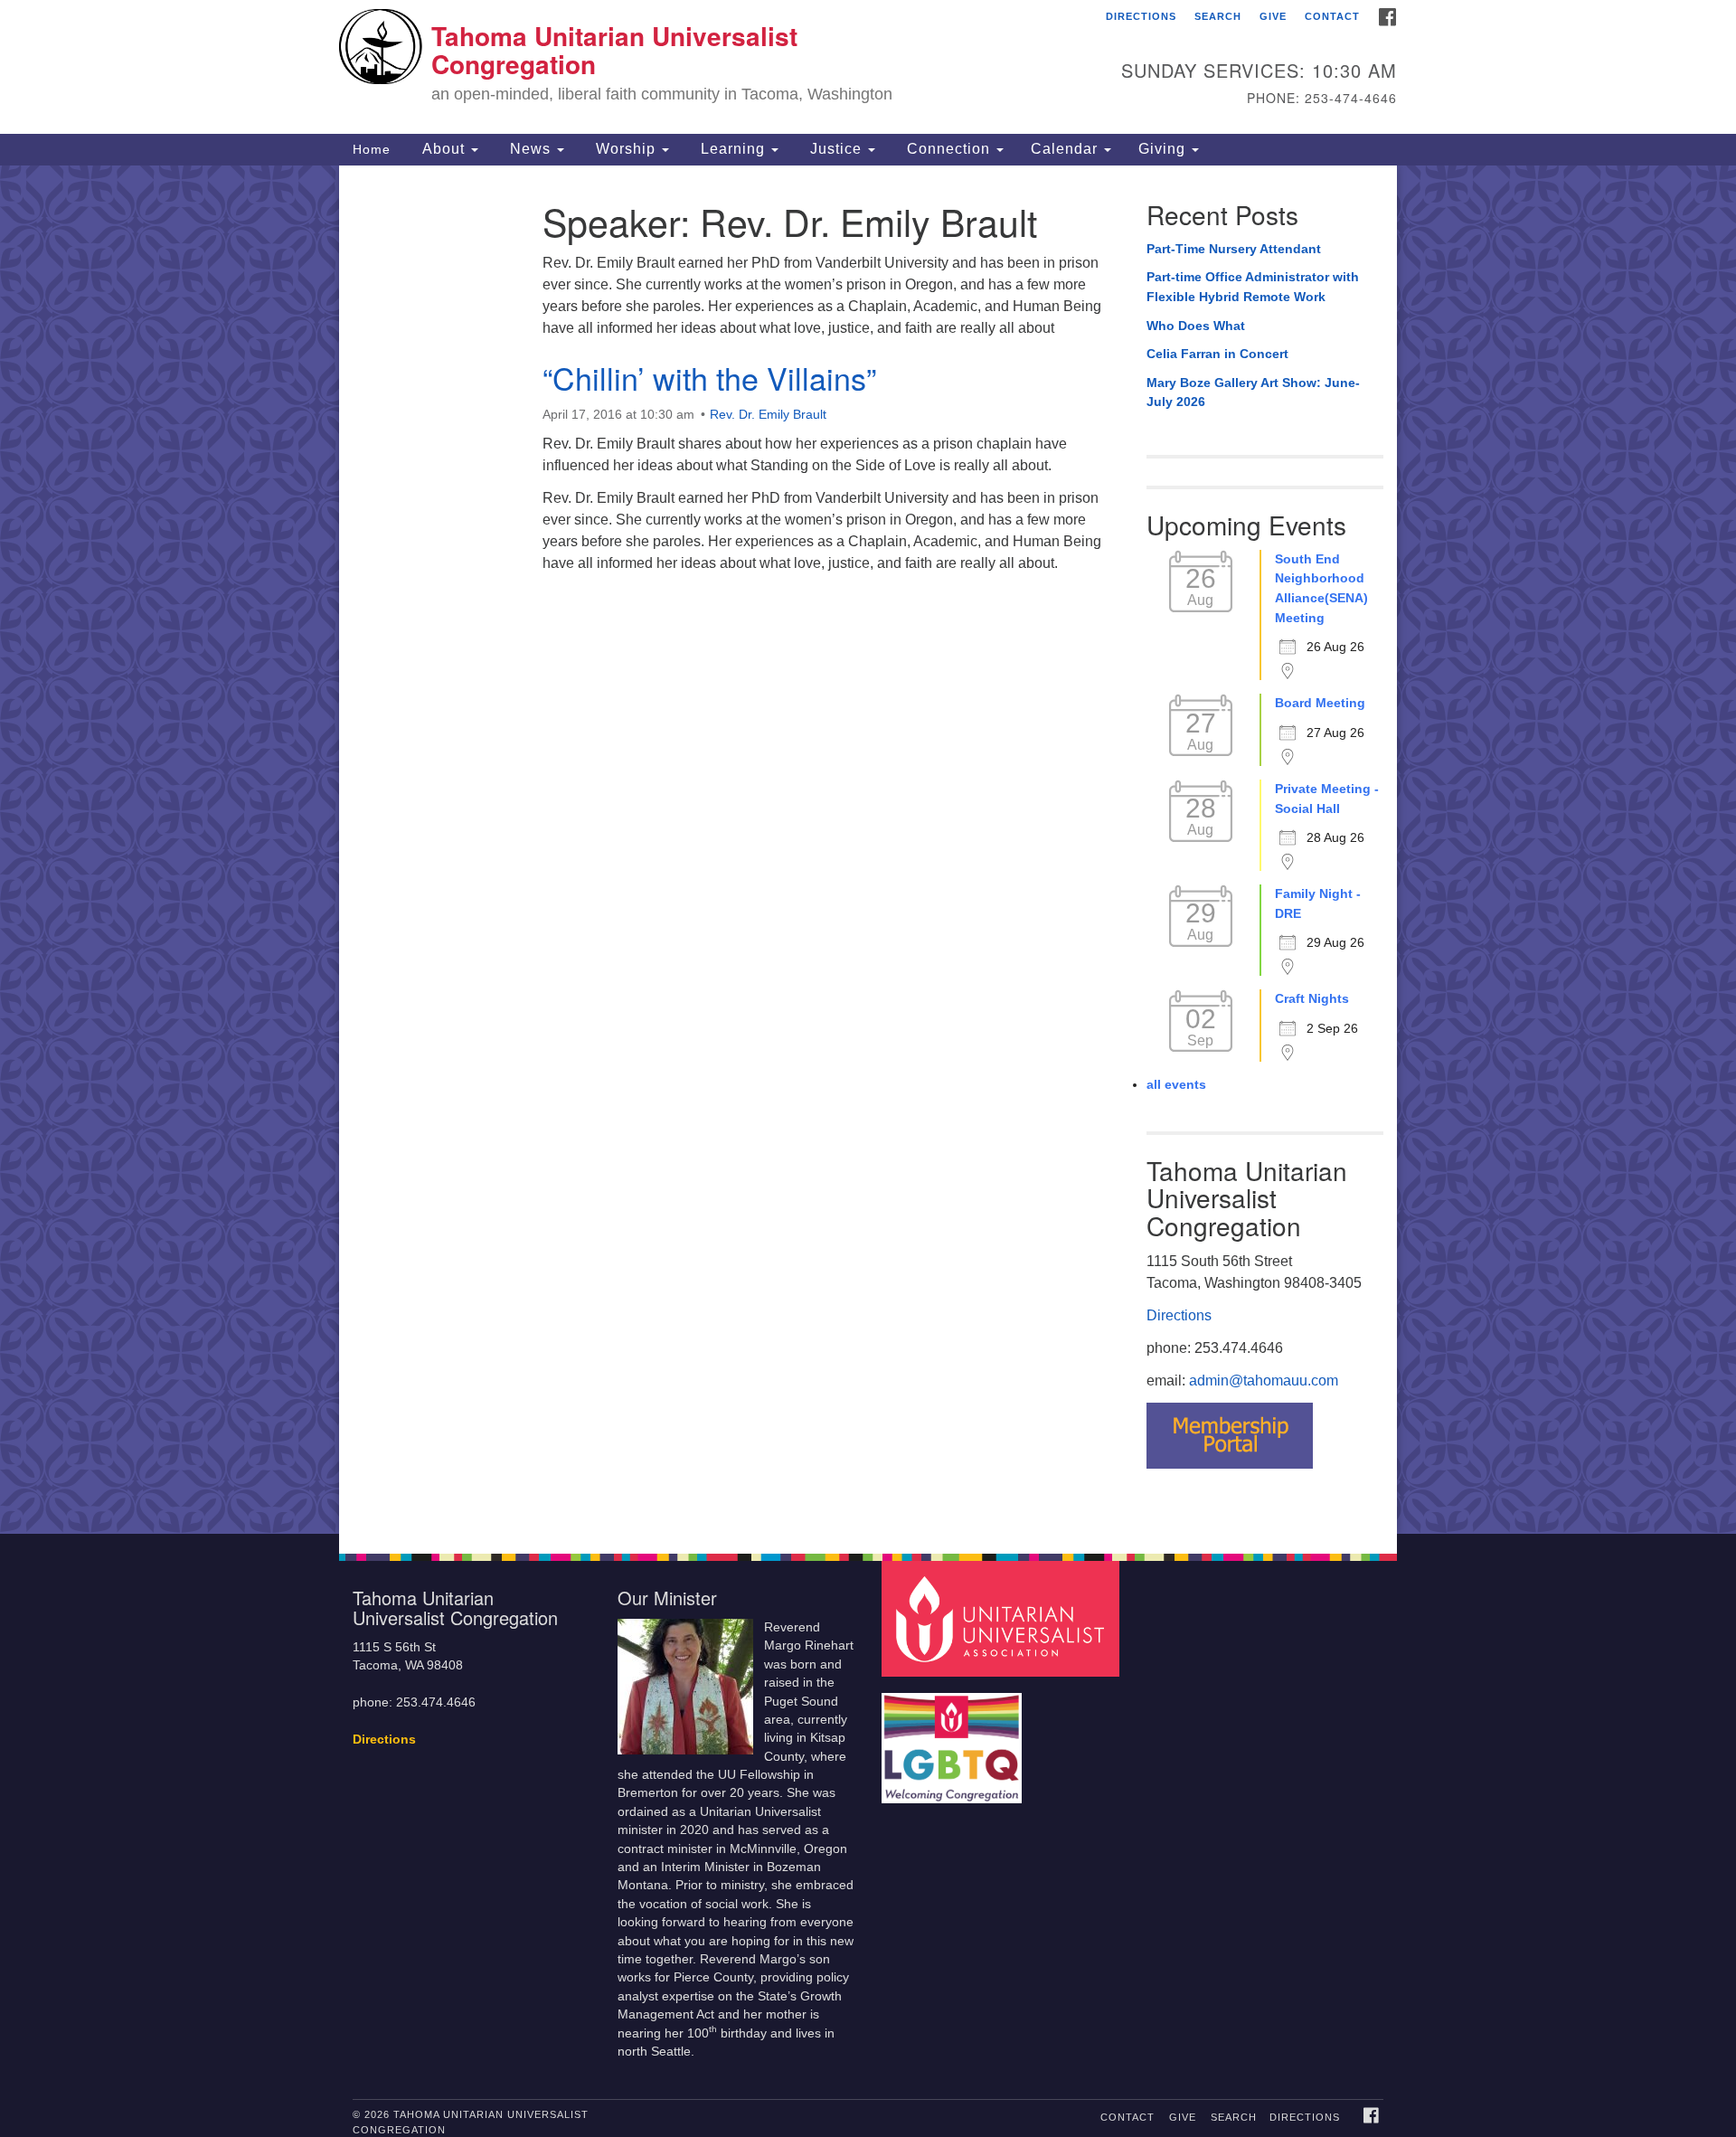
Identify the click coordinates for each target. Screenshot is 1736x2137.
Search (1218, 16)
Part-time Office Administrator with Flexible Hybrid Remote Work (1253, 287)
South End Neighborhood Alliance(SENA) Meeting (1321, 588)
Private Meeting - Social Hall (1327, 799)
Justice (836, 149)
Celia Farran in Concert (1217, 354)
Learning (733, 149)
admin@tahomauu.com (1264, 1381)
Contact (1332, 16)
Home (372, 149)
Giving (1164, 149)
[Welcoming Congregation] (954, 1739)
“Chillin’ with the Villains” (709, 378)
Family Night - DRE (1318, 903)
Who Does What (1196, 326)
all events (1176, 1084)
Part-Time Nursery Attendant (1234, 249)
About (443, 149)
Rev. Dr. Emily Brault (768, 414)
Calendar (1066, 149)
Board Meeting (1320, 703)
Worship (626, 149)
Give (1273, 16)
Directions (1141, 16)
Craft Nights (1312, 998)
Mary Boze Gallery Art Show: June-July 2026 (1253, 392)
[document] (868, 850)
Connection (948, 149)
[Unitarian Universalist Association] (1003, 1617)
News (530, 149)
